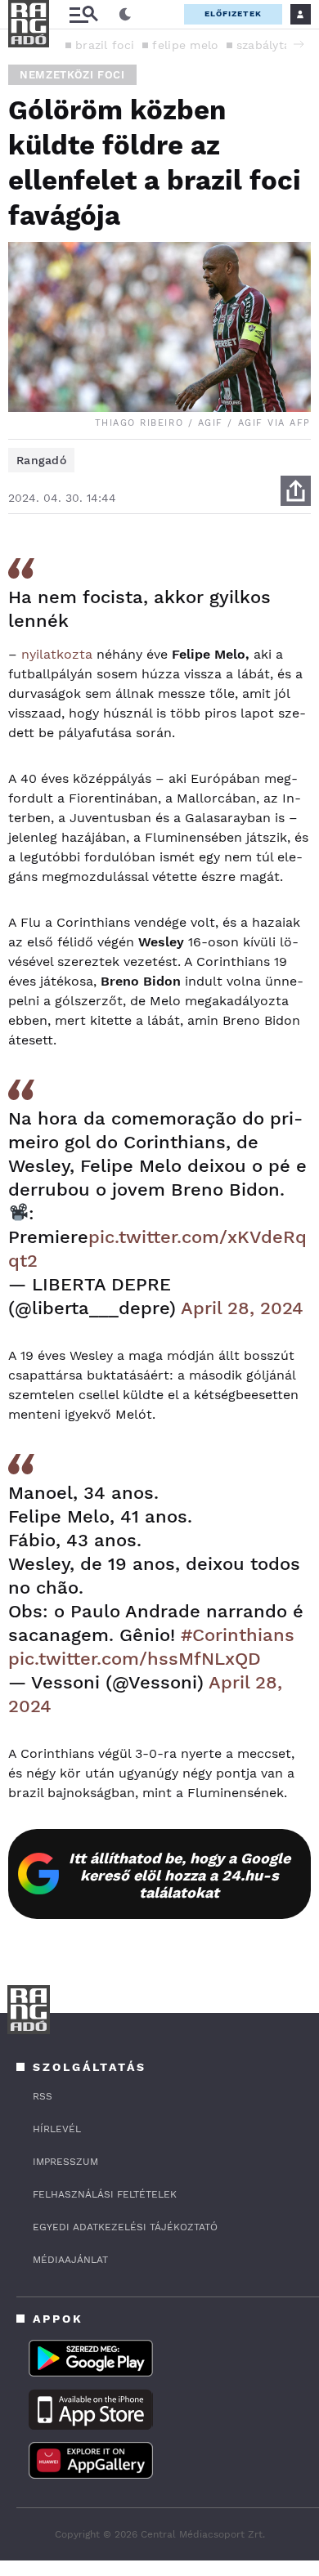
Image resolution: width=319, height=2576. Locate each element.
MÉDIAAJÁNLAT (70, 2260)
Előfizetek (233, 13)
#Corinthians (238, 1635)
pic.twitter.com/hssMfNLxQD (135, 1659)
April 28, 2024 (242, 1308)
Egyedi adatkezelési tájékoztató (125, 2227)
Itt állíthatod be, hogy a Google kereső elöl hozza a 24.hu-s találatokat (180, 1875)
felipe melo (185, 45)
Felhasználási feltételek (105, 2194)
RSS (43, 2096)
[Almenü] (83, 14)
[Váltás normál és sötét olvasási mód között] (125, 15)
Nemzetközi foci (72, 75)
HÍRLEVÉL (57, 2129)
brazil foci (105, 45)
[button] (299, 44)
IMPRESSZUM (65, 2162)
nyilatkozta (57, 654)
